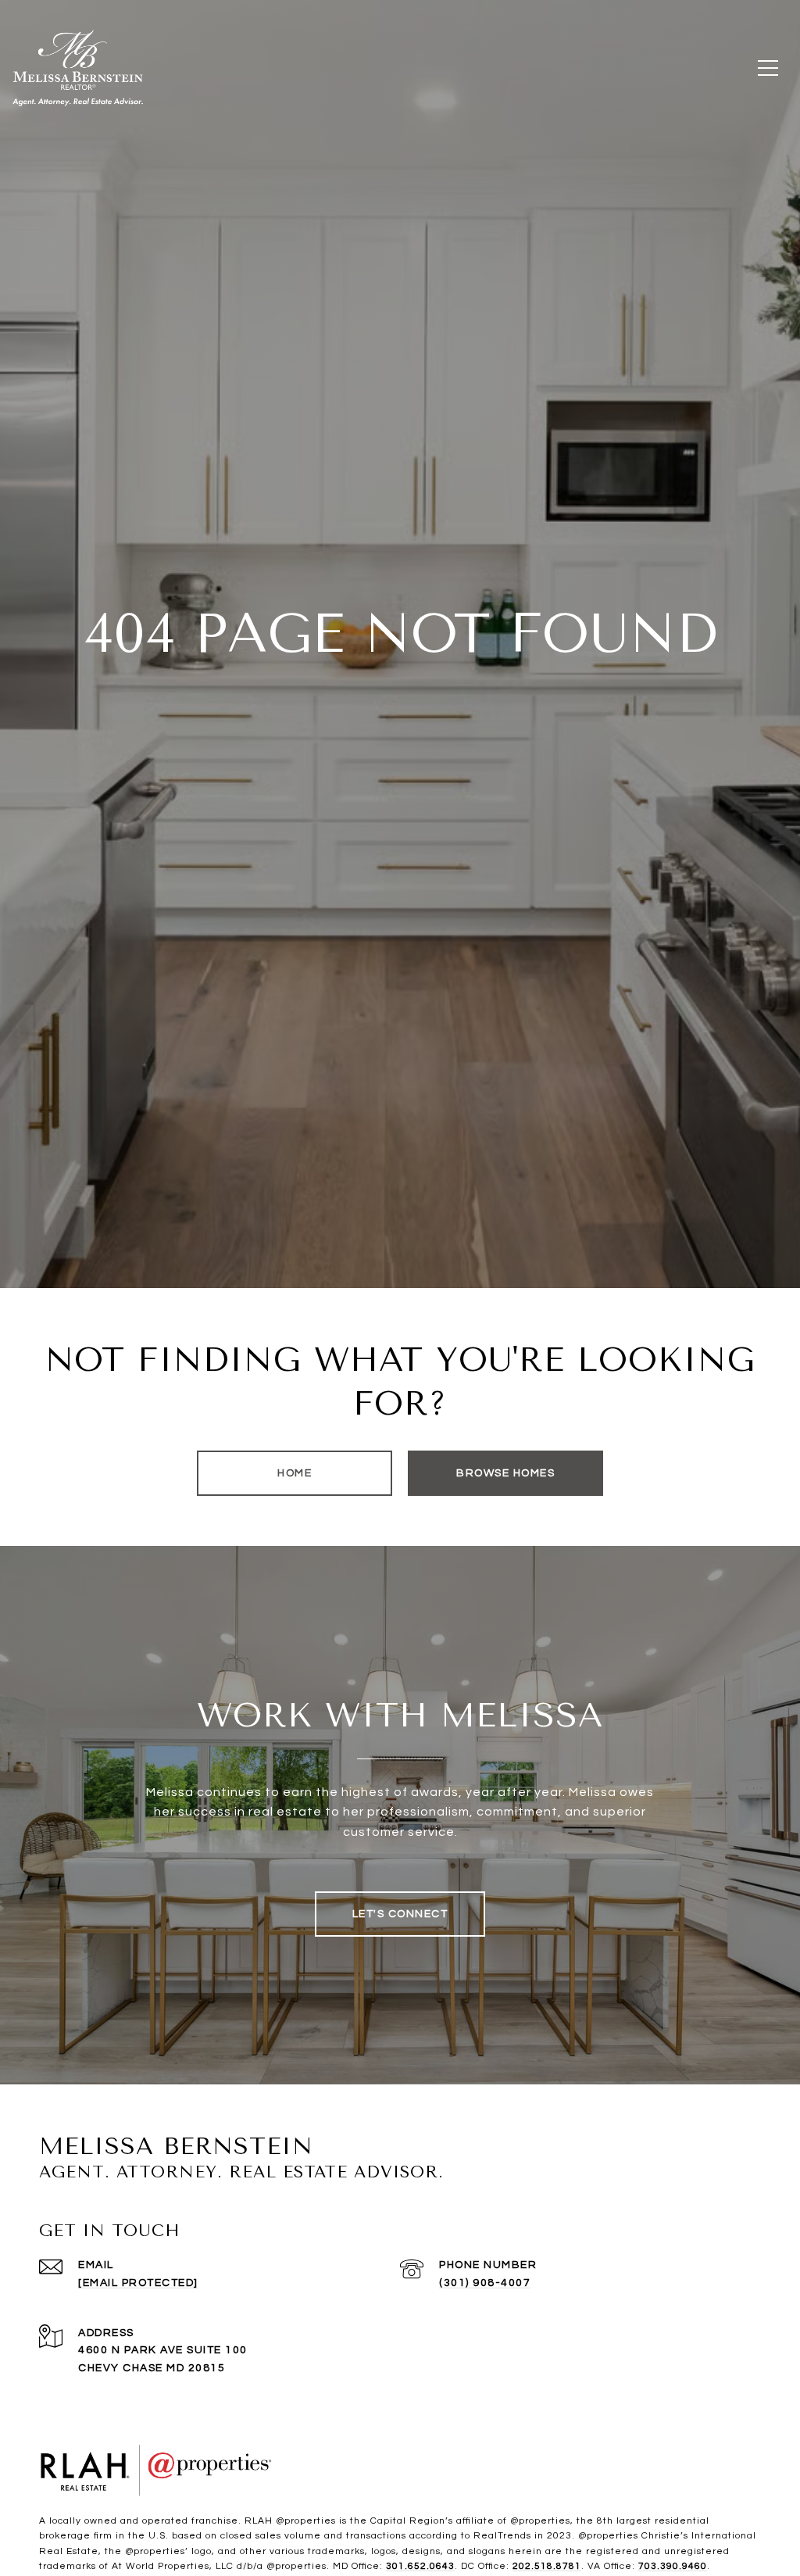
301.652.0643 (420, 2566)
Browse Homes (505, 1473)
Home (295, 1473)
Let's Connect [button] (400, 1914)
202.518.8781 (547, 2566)
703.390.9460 (673, 2566)
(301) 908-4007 (485, 2283)
